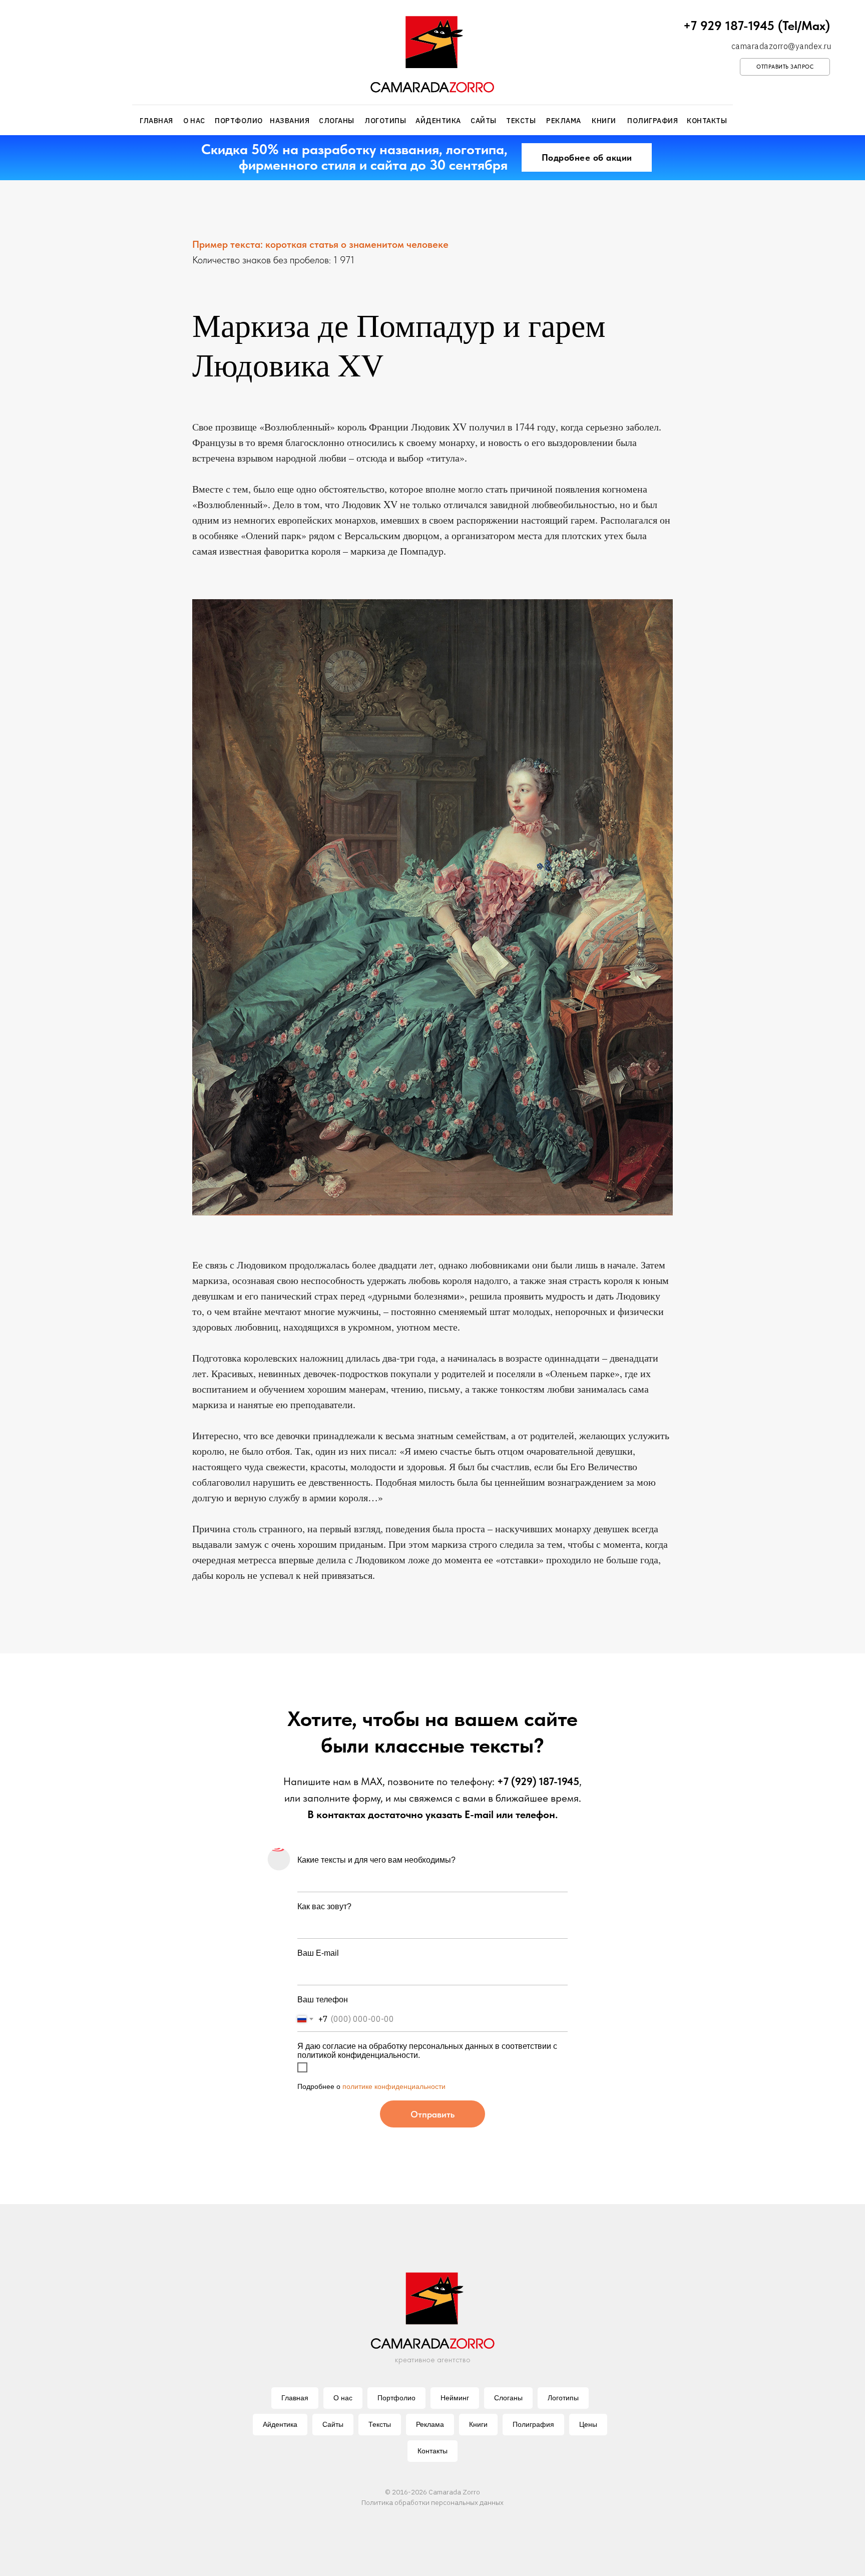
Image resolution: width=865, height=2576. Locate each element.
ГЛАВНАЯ (156, 121)
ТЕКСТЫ (521, 121)
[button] (785, 67)
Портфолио (396, 2398)
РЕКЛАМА (564, 121)
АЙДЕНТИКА (438, 121)
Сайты (333, 2424)
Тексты (380, 2424)
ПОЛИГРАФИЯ (653, 121)
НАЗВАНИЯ (290, 121)
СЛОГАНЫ (337, 121)
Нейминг (455, 2398)
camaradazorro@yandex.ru (781, 46)
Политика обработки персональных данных (432, 2502)
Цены (588, 2424)
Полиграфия (533, 2424)
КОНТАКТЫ (707, 121)
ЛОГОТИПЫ (385, 121)
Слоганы (508, 2398)
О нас (343, 2398)
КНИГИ (604, 121)
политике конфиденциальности (394, 2086)
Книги (478, 2424)
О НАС (194, 121)
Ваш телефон (323, 2000)
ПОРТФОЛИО (239, 121)
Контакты (432, 2451)
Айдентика (280, 2424)
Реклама (430, 2424)
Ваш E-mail (318, 1953)
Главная (295, 2398)
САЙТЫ (484, 121)
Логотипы (563, 2398)
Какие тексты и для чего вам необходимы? (376, 1860)
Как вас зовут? (324, 1906)
